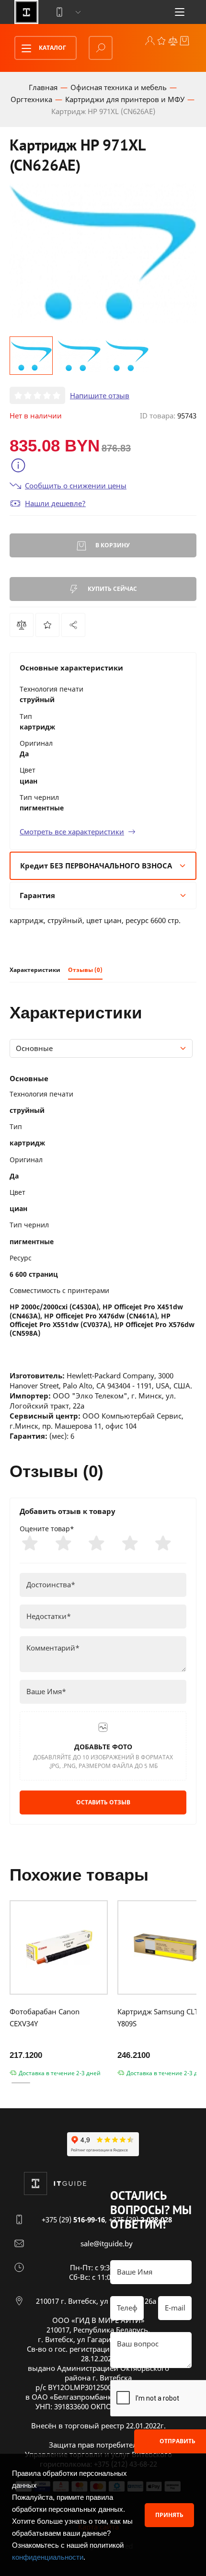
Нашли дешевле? (55, 503)
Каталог (52, 48)
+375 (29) (73, 2219)
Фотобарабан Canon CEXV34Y (45, 2017)
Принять (169, 2515)
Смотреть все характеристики (72, 832)
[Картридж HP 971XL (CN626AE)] (73, 625)
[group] (103, 253)
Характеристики (35, 970)
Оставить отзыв (103, 1802)
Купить (112, 589)
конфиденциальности (48, 2557)
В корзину (112, 545)
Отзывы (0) (85, 970)
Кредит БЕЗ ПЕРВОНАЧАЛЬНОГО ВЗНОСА (96, 866)
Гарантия (37, 895)
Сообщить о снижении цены (76, 485)
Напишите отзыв (100, 395)
